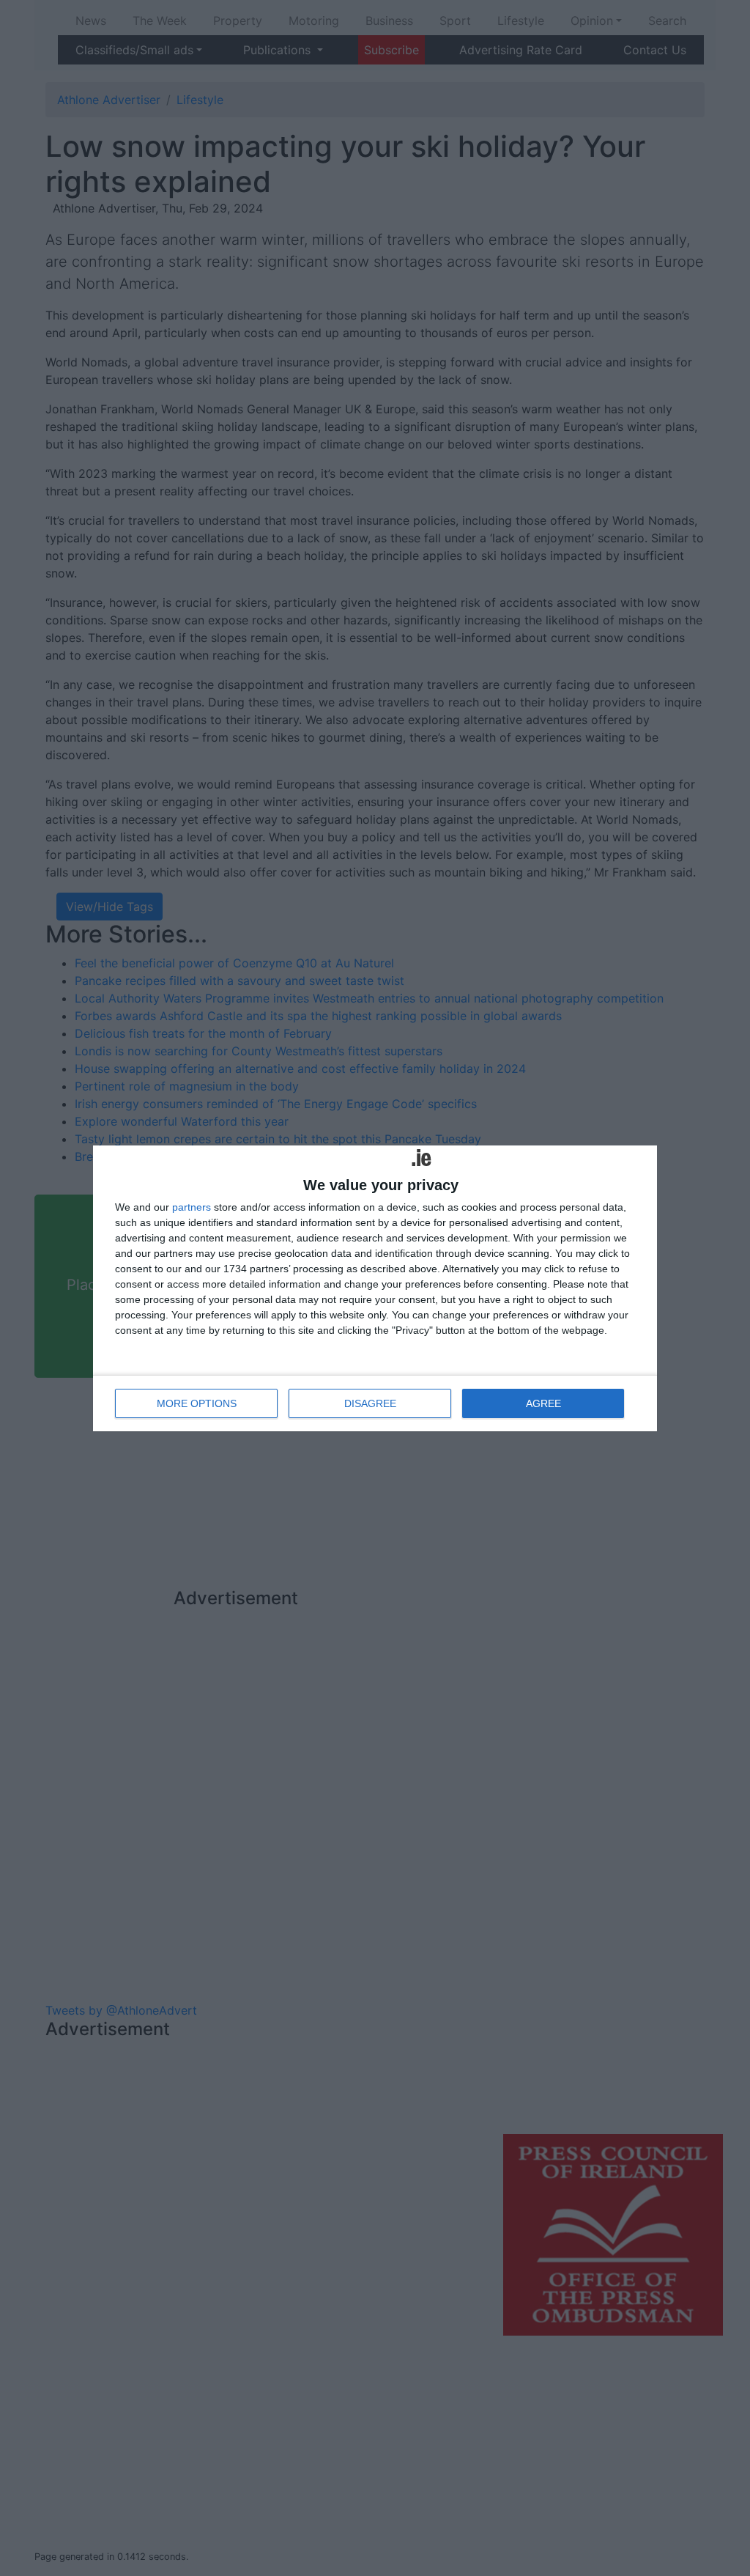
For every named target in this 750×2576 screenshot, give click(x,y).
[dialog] (375, 1288)
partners (192, 1207)
